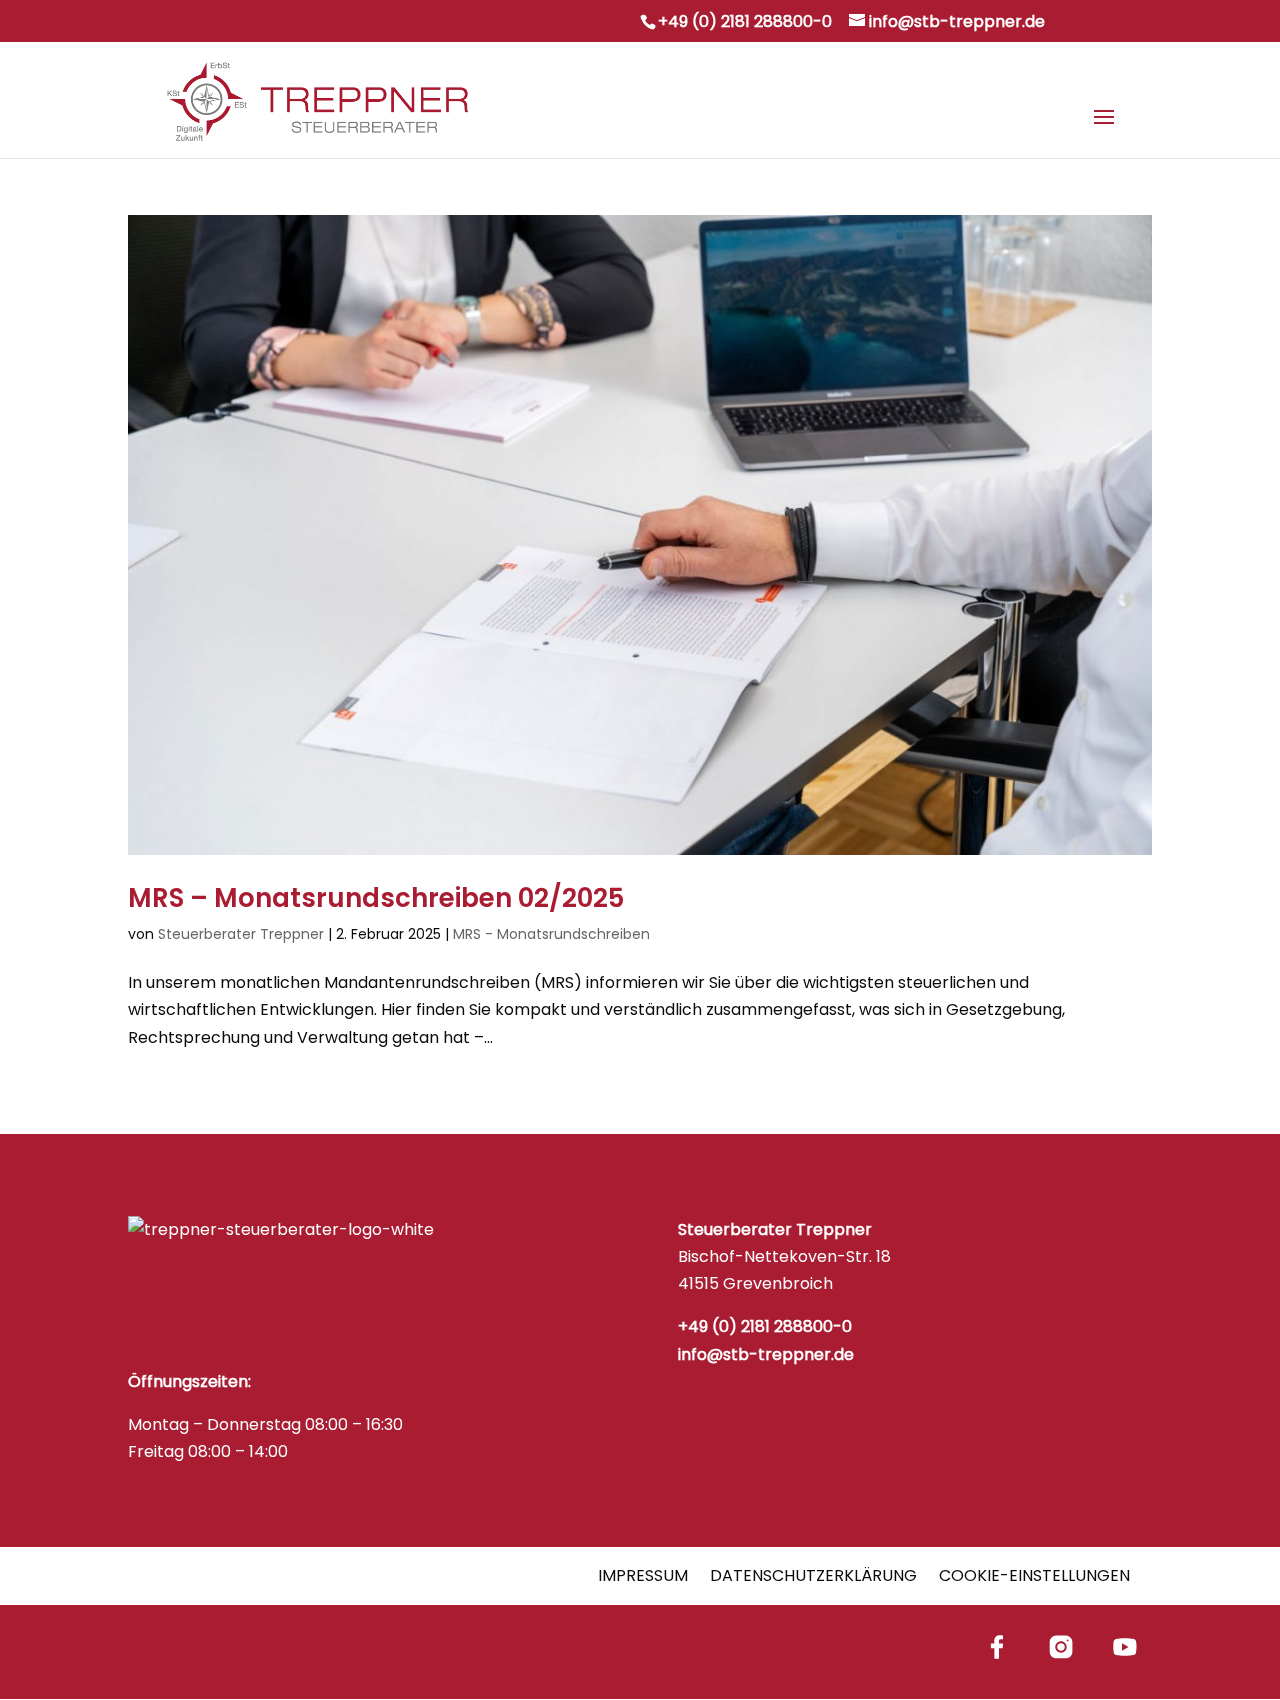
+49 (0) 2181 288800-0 (745, 21)
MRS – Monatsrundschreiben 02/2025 (376, 898)
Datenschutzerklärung (813, 1575)
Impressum (643, 1575)
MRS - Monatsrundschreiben (551, 934)
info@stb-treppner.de (766, 1354)
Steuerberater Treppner (241, 934)
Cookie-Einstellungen (1034, 1575)
